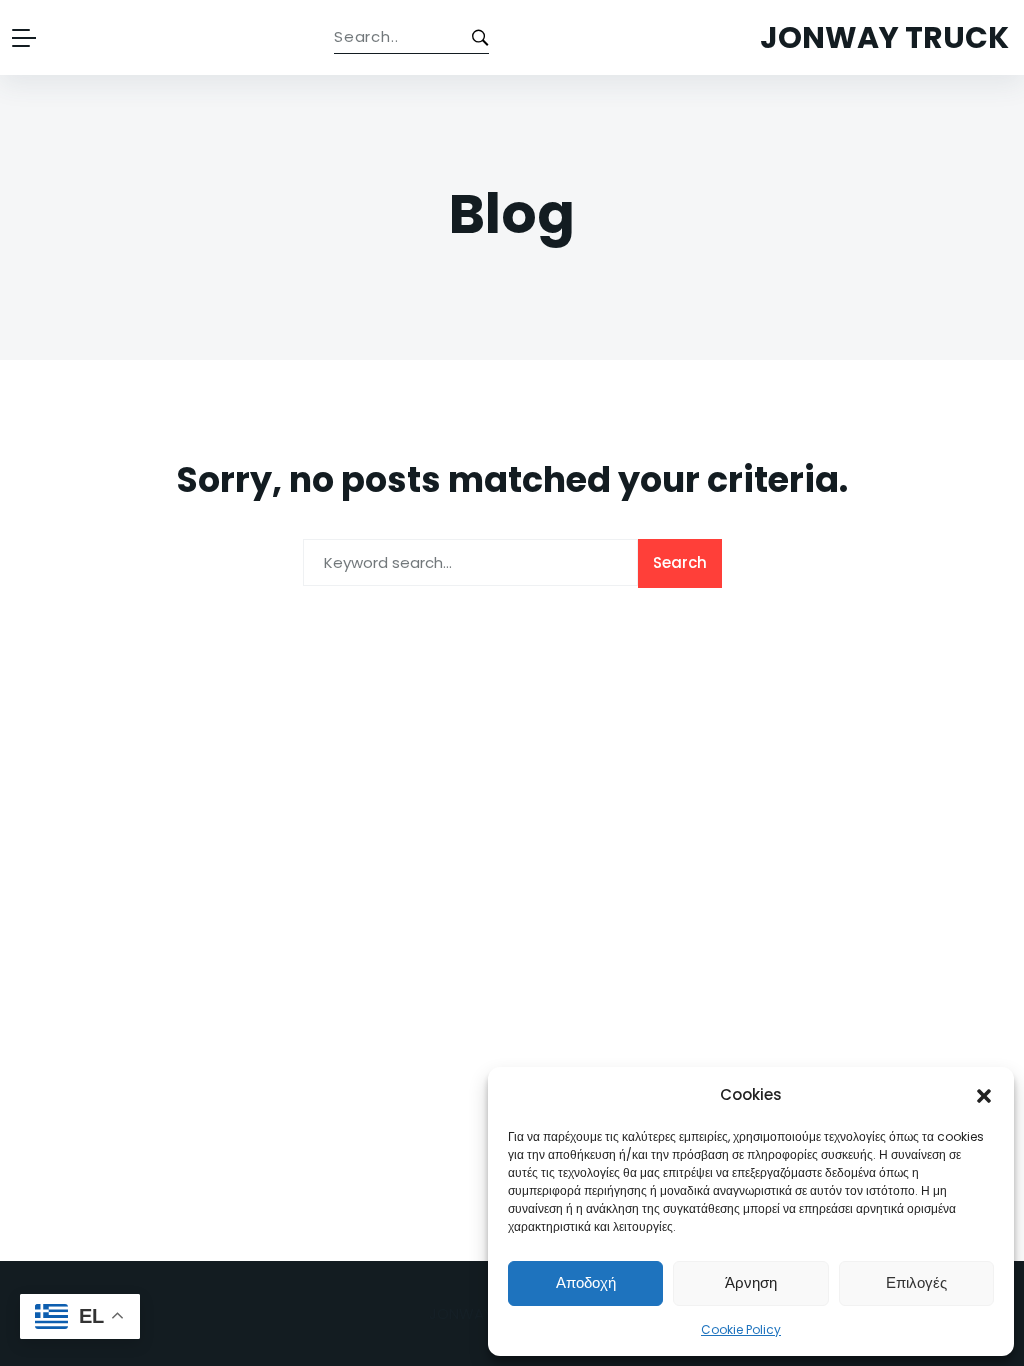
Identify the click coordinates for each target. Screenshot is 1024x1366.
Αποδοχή (586, 1282)
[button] (984, 1095)
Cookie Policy (741, 1329)
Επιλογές (916, 1282)
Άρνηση (751, 1282)
